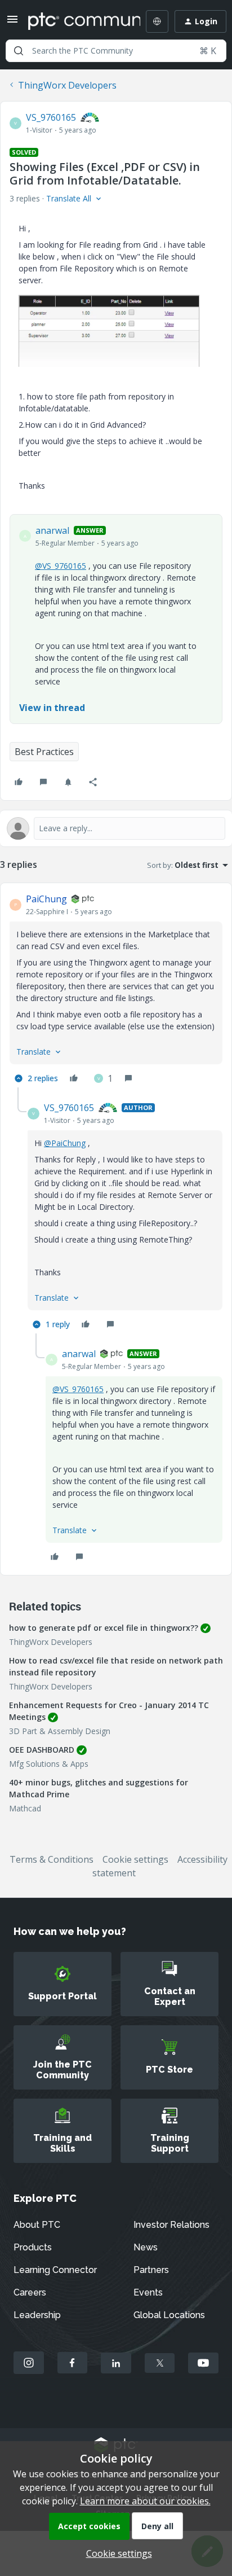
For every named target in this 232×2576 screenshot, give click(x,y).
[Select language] (157, 21)
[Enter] (19, 51)
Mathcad (25, 1808)
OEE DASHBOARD (42, 1750)
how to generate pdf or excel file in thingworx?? (104, 1628)
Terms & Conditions (52, 1859)
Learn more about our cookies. (145, 2501)
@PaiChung (65, 1143)
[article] (116, 990)
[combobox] (116, 51)
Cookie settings (135, 1859)
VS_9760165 (51, 117)
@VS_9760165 (61, 566)
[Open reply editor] (116, 828)
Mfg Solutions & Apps (49, 1764)
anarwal (52, 530)
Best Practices (44, 752)
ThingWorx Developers (67, 85)
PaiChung (46, 899)
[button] (12, 23)
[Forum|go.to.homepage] (76, 21)
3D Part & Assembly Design (60, 1731)
